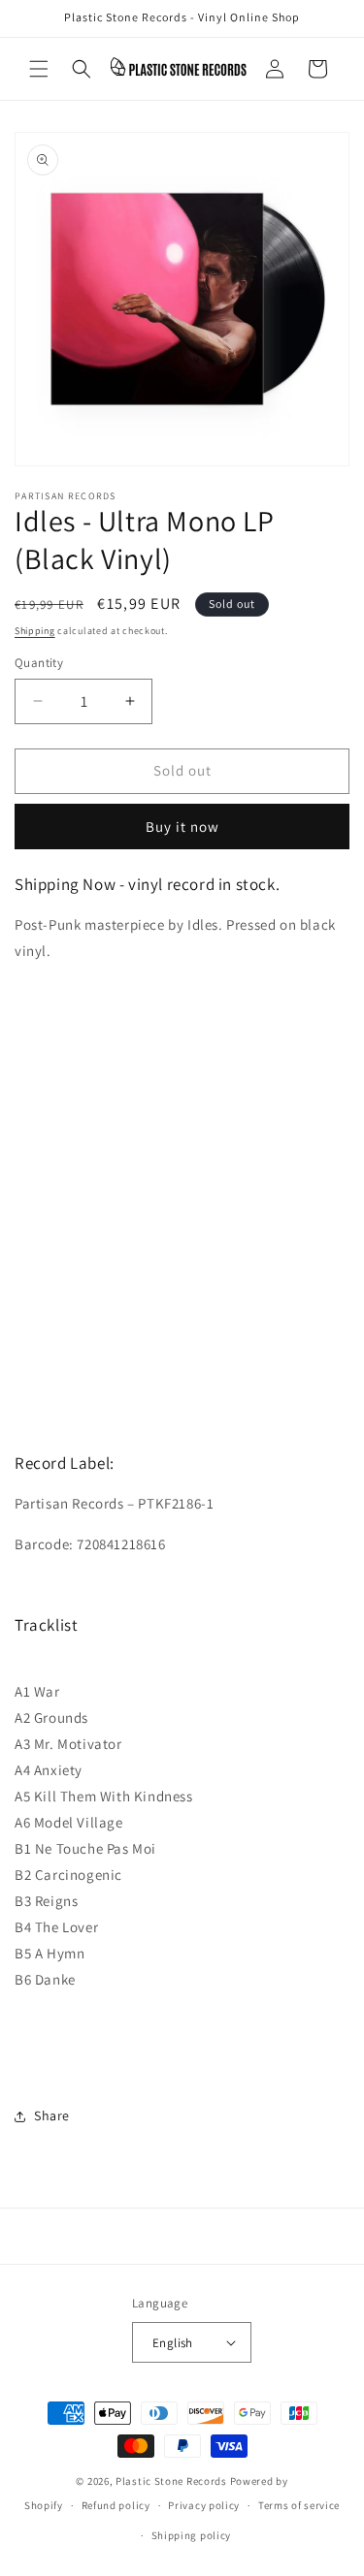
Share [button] (52, 2115)
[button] (39, 69)
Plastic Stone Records (171, 2481)
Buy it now (182, 827)
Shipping (35, 631)
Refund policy (116, 2505)
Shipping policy (192, 2535)
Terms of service (299, 2505)
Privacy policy (204, 2505)
